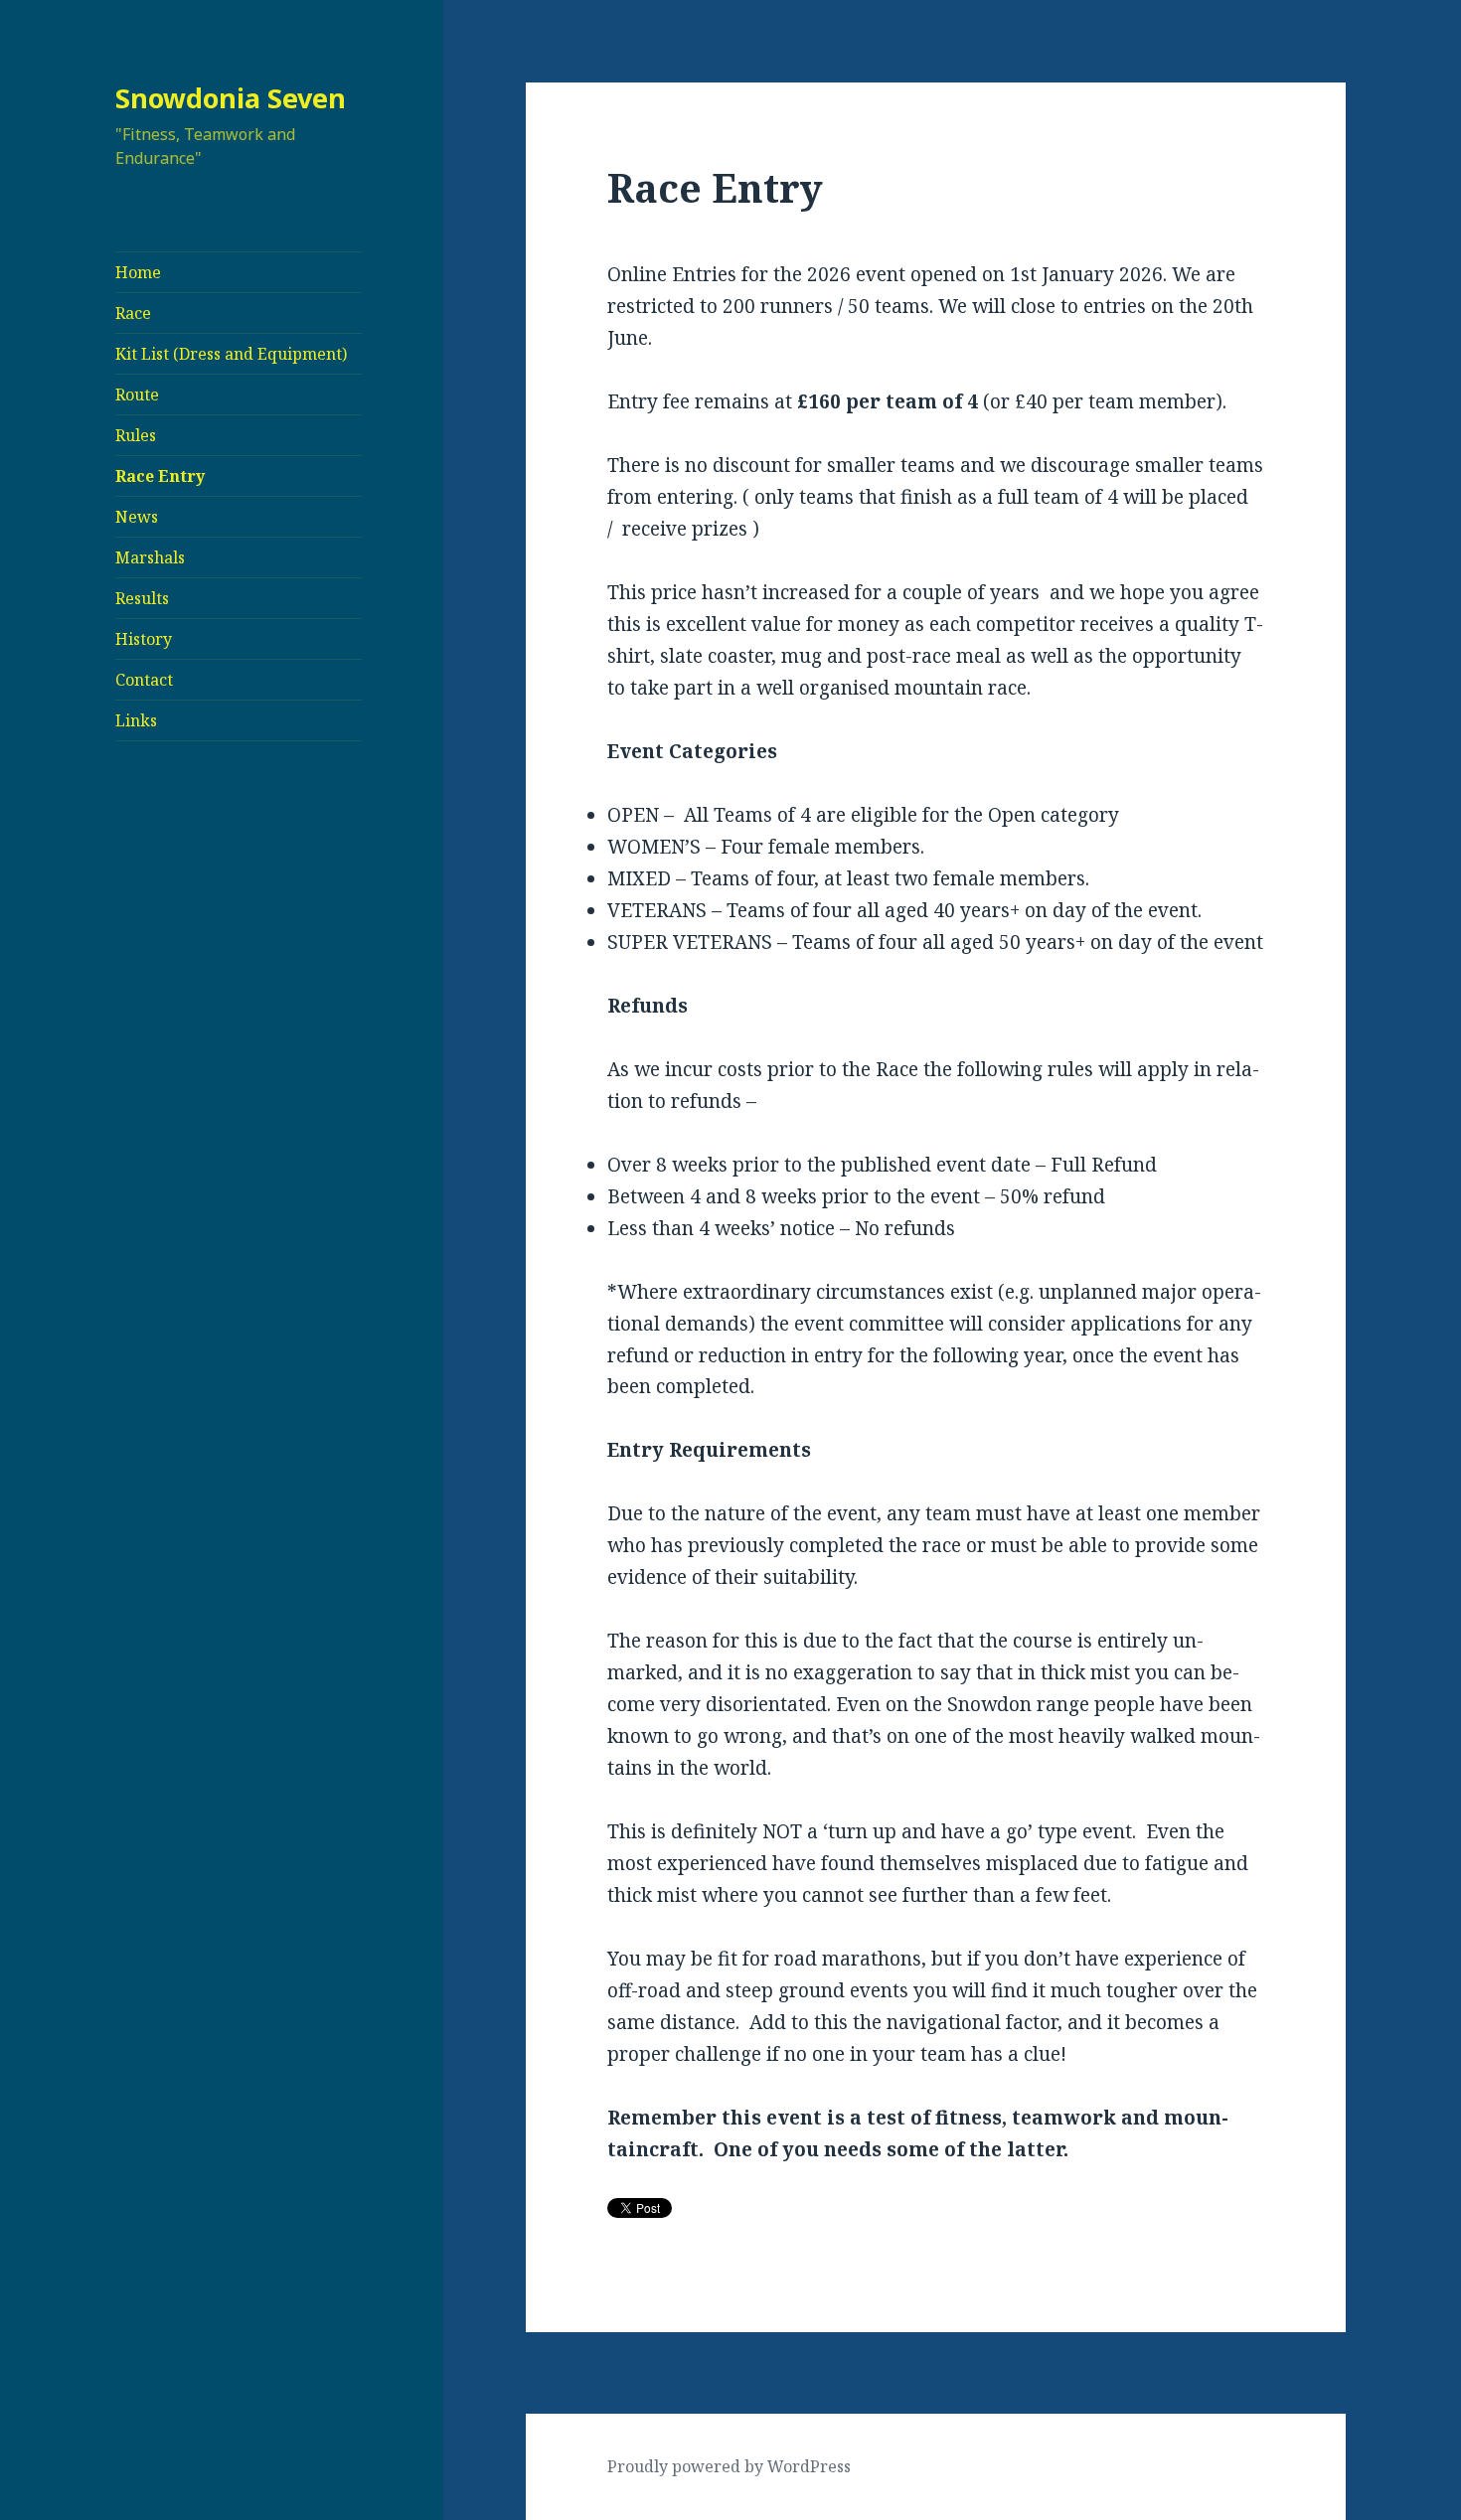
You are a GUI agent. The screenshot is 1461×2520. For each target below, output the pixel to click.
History (144, 639)
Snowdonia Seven (231, 98)
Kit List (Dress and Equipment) (231, 354)
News (137, 517)
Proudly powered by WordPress (729, 2466)
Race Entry (160, 476)
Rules (136, 435)
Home (138, 272)
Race (133, 313)
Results (142, 598)
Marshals (150, 557)
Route (137, 394)
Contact (144, 680)
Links (136, 720)
